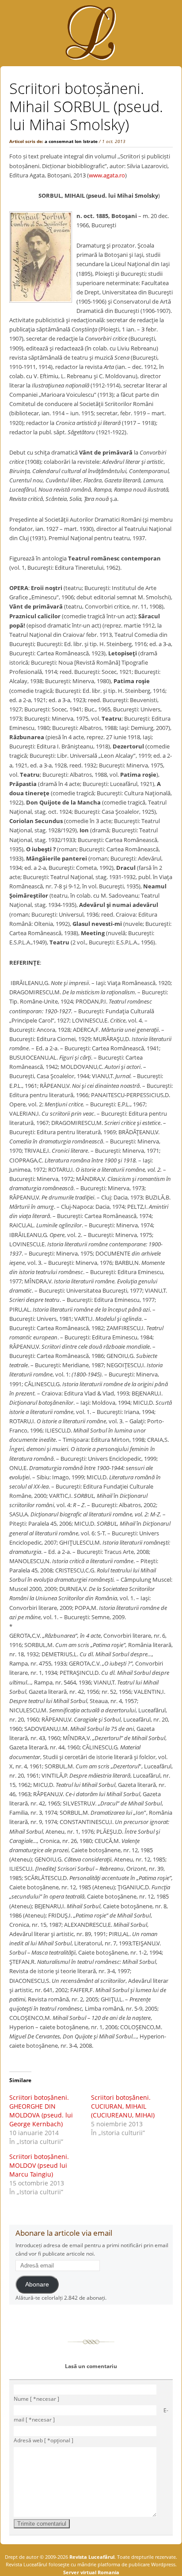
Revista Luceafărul (91, 2557)
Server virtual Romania (91, 2572)
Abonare (37, 2285)
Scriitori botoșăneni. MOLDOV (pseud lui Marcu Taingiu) (39, 2165)
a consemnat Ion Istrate (71, 141)
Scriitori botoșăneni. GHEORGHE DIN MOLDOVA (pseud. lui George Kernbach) (41, 2111)
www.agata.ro (107, 175)
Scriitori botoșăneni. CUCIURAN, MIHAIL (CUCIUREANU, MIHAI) (123, 2106)
